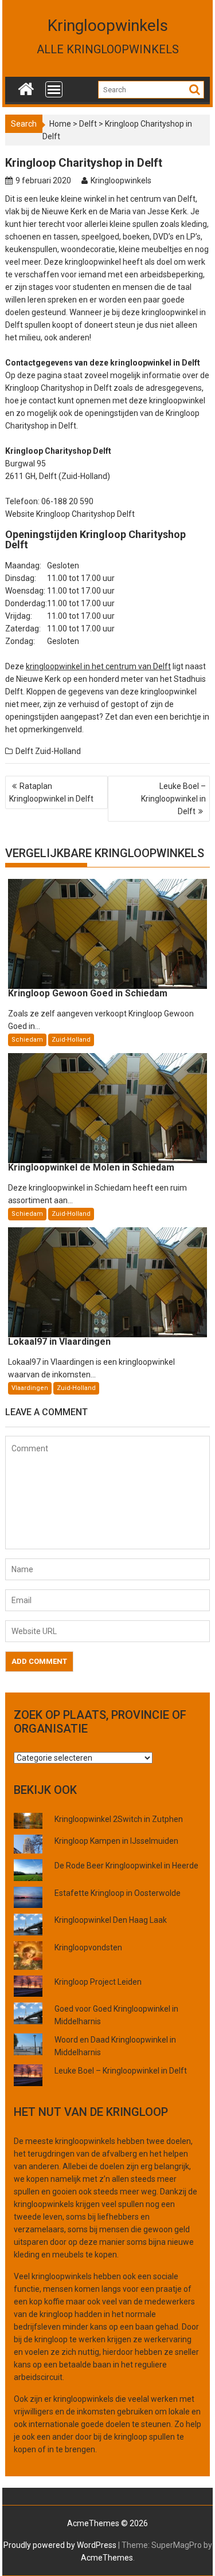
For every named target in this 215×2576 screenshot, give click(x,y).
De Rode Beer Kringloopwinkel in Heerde (126, 1866)
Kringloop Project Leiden (98, 1982)
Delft (88, 124)
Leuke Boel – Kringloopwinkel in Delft (173, 799)
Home (60, 124)
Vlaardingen (30, 1388)
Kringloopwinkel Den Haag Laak (111, 1920)
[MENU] (54, 89)
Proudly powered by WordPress (60, 2545)
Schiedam (27, 1040)
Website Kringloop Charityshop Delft (70, 514)
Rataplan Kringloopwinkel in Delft (51, 792)
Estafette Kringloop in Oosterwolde (118, 1893)
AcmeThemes (107, 2558)
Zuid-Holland (58, 751)
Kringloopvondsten (88, 1947)
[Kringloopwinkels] (26, 87)
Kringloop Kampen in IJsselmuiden (116, 1841)
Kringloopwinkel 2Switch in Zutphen (119, 1819)
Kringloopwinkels (108, 25)
